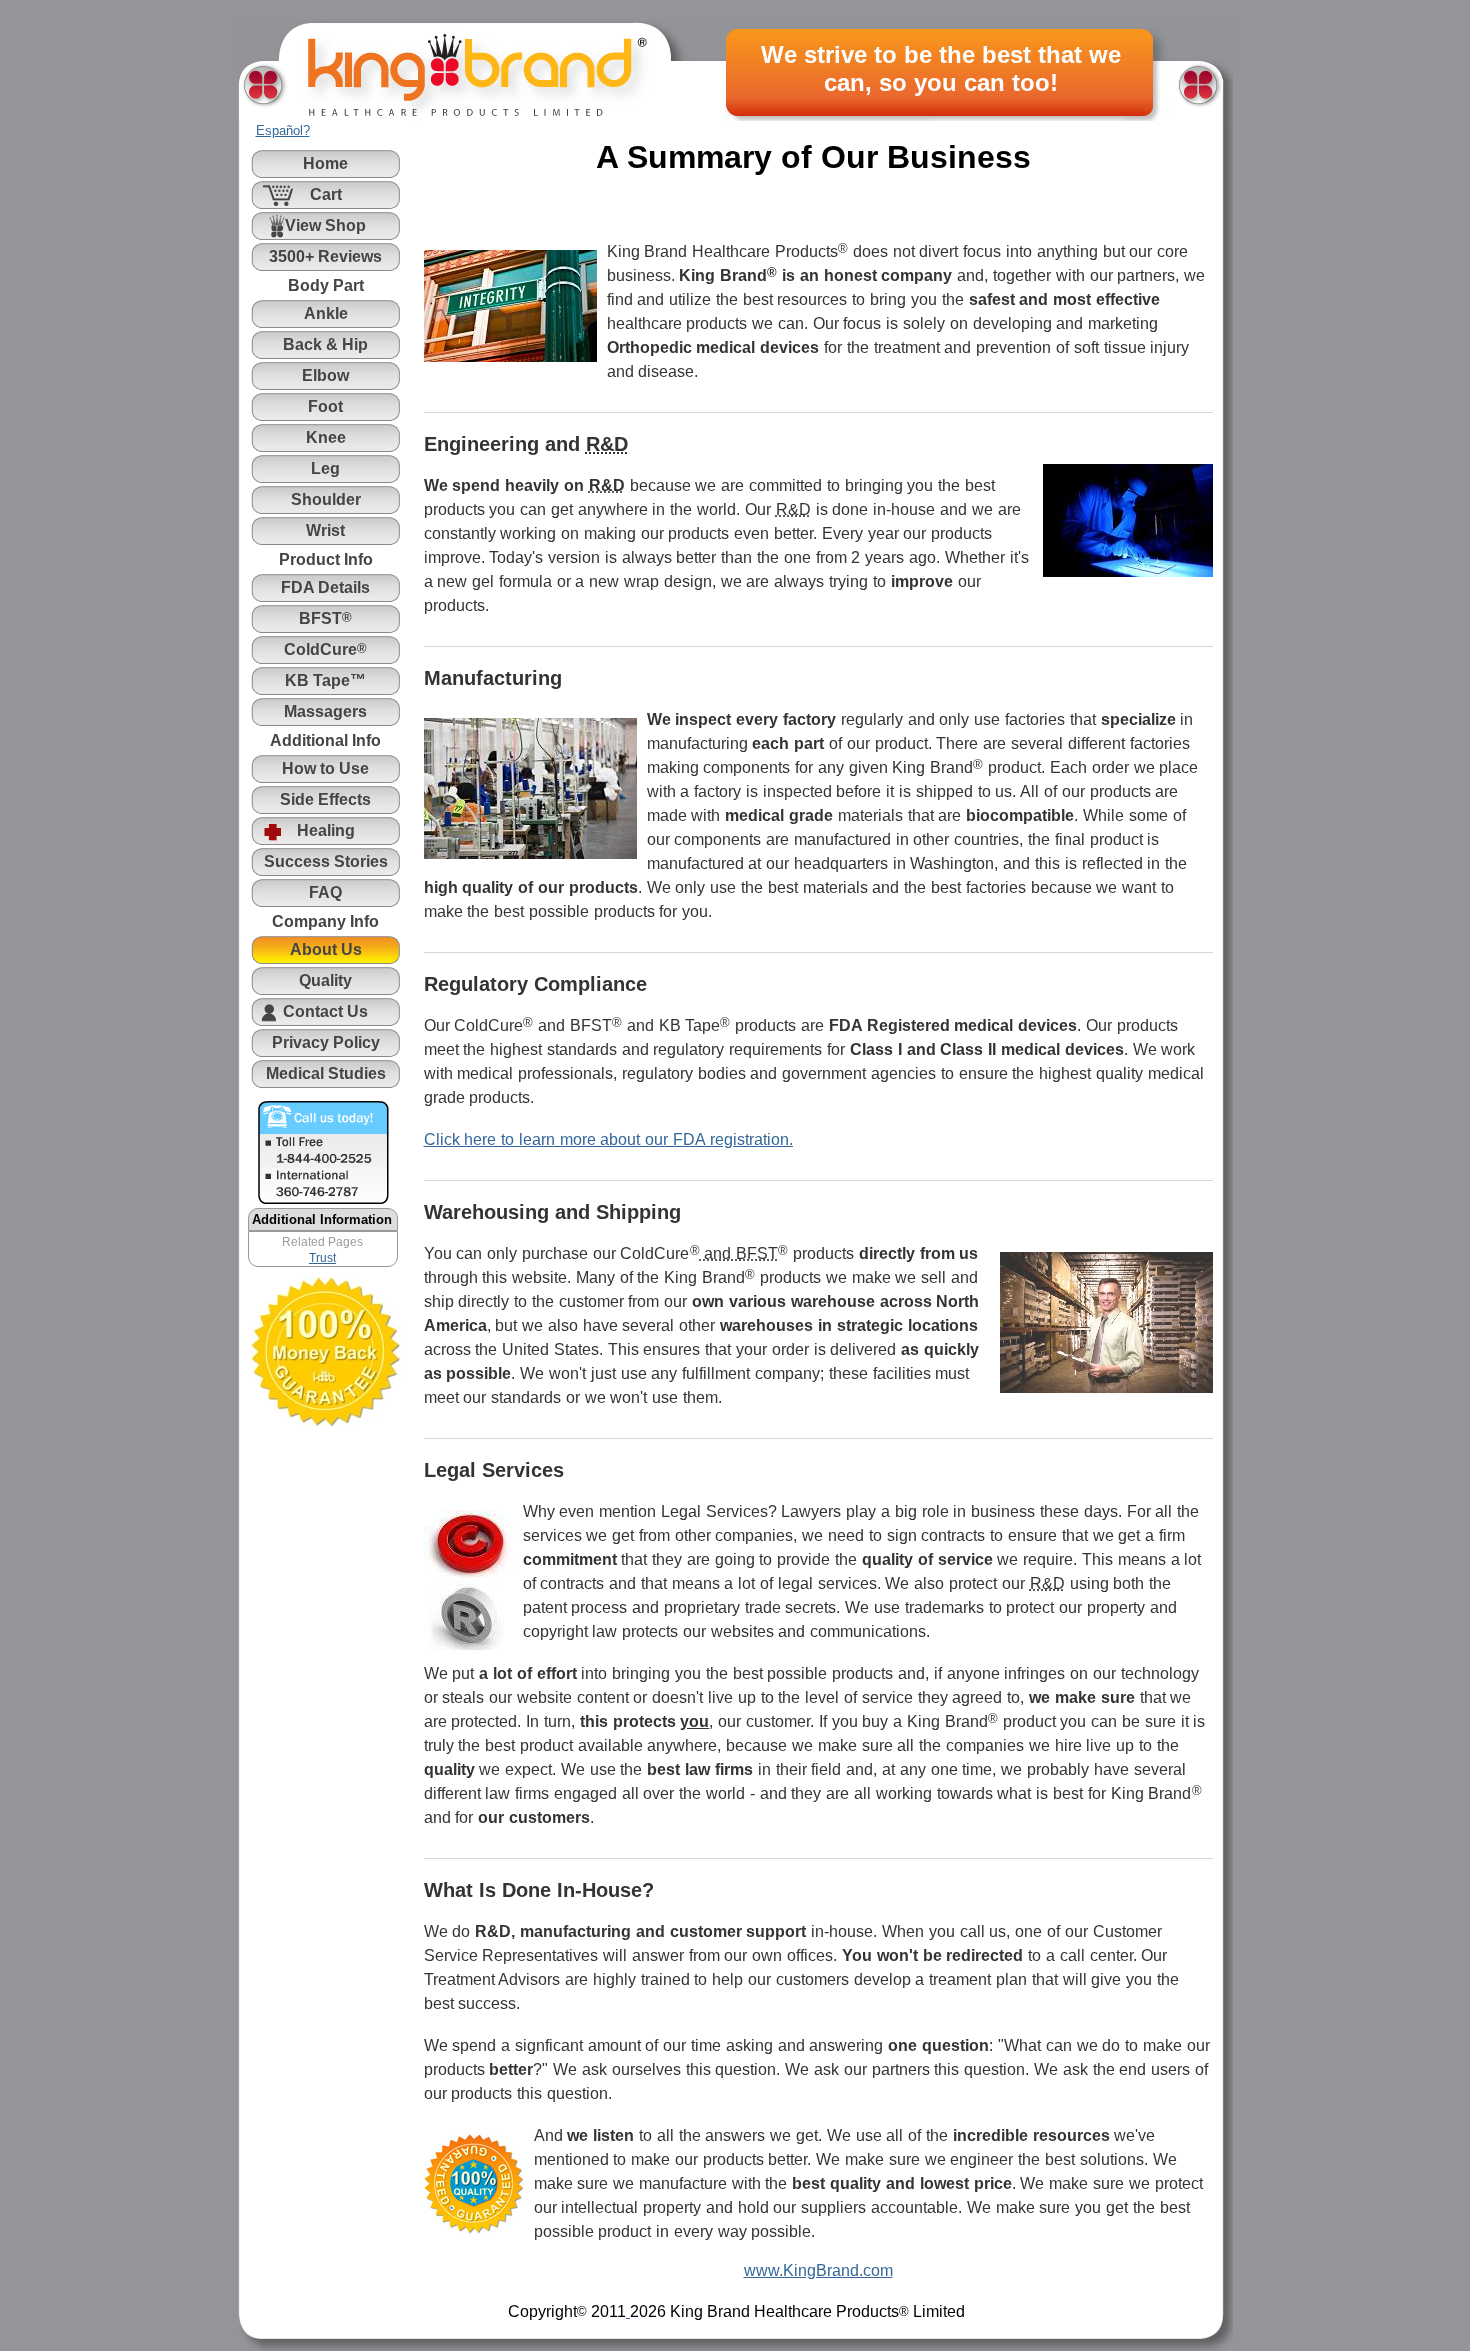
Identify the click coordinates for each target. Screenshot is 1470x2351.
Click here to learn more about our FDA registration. (608, 1139)
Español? (283, 130)
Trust (322, 1258)
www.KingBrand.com (818, 2270)
